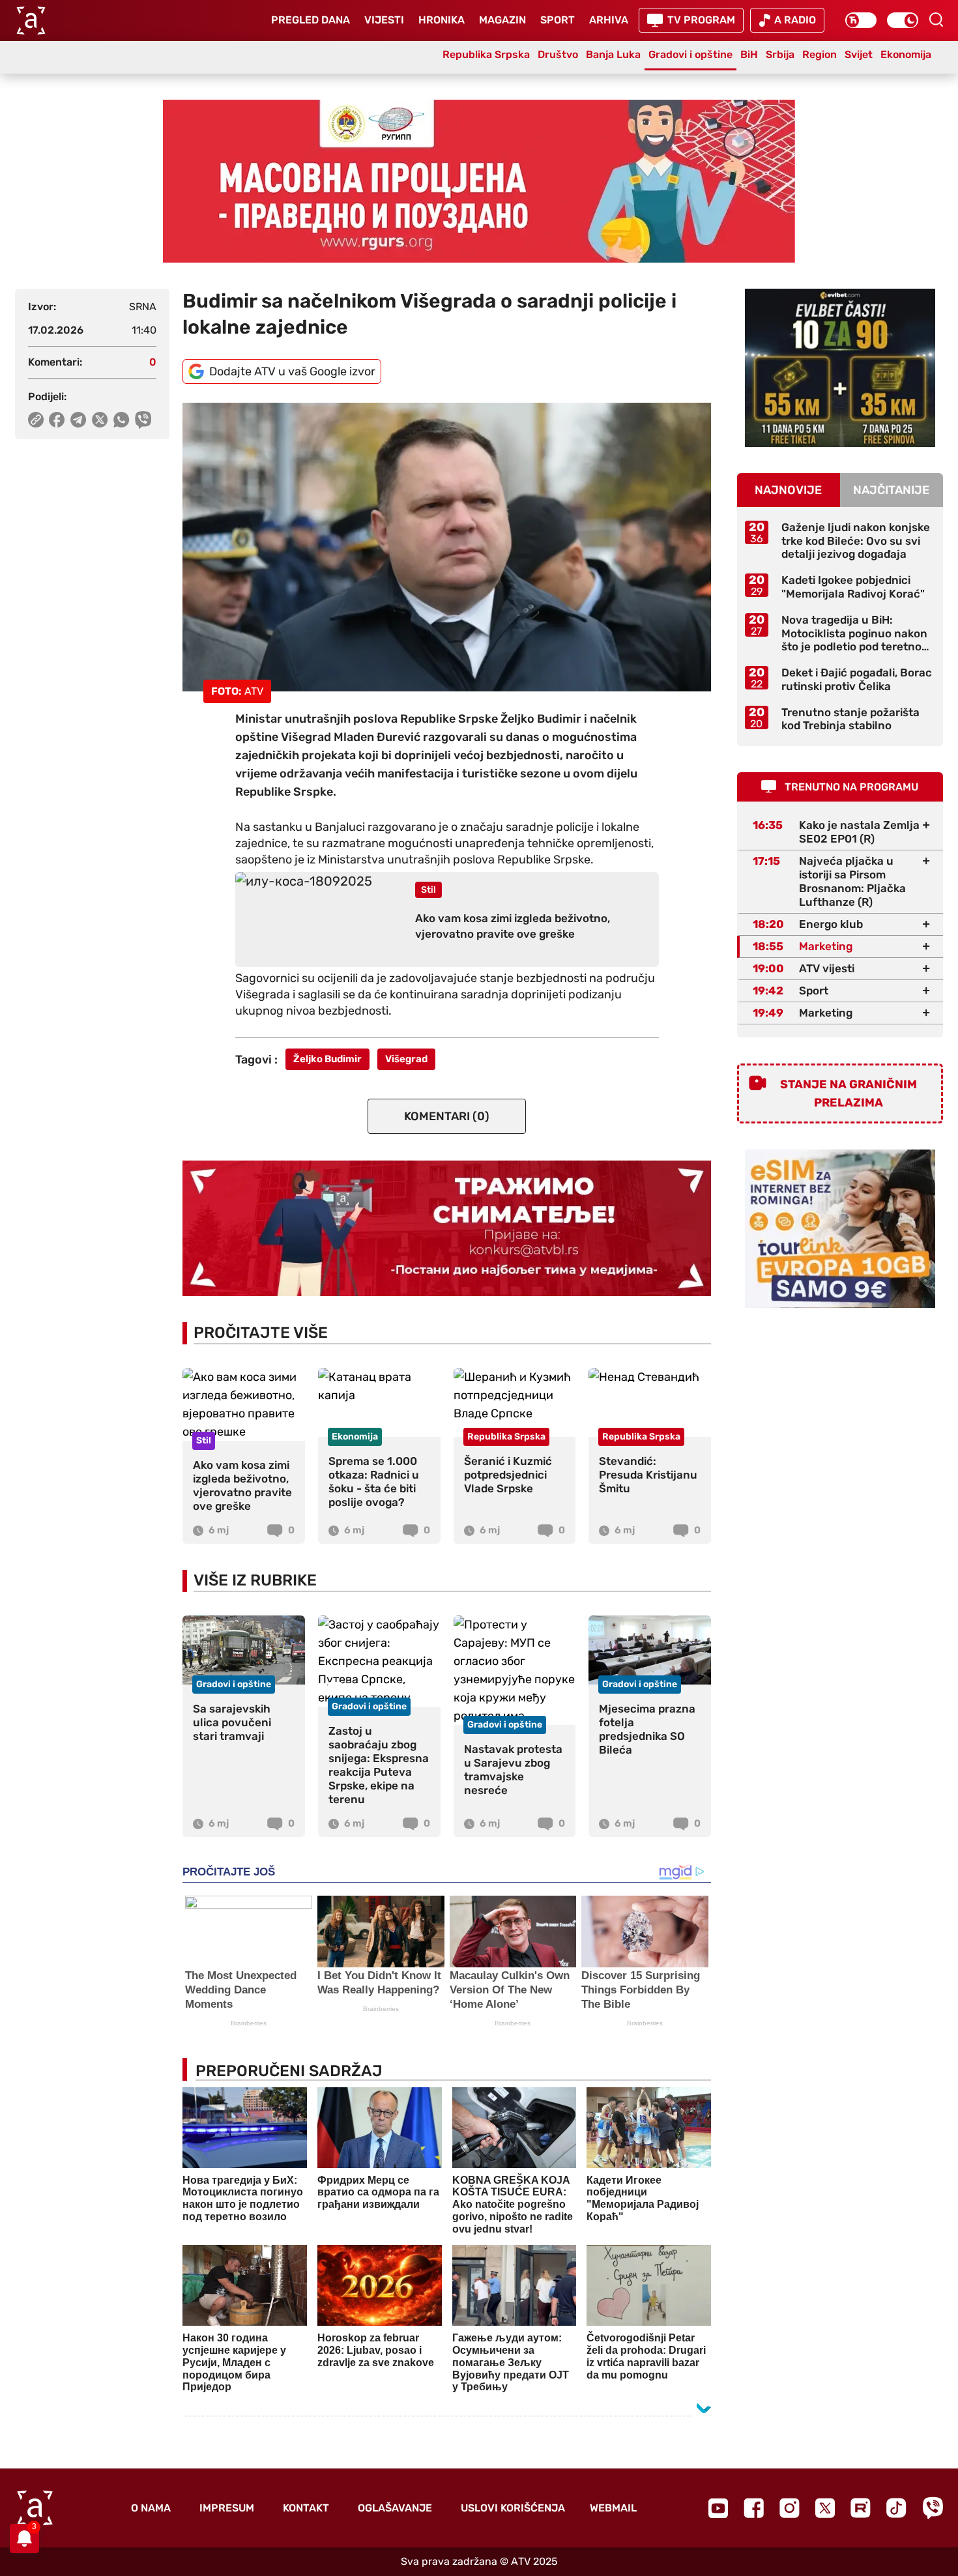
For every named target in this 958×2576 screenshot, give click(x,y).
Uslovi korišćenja (513, 2508)
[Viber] (933, 2508)
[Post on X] (100, 420)
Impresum (227, 2508)
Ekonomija (906, 54)
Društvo (558, 54)
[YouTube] (718, 2508)
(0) (447, 1116)
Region (820, 54)
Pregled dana (311, 20)
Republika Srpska (486, 54)
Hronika (442, 20)
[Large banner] (479, 181)
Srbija (780, 54)
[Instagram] (790, 2508)
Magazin (502, 20)
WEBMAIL (613, 2508)
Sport (558, 20)
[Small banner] (840, 368)
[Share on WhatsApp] (122, 420)
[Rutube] (861, 2508)
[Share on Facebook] (57, 420)
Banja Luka (613, 54)
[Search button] (936, 20)
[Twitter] (825, 2508)
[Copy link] (36, 420)
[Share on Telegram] (79, 420)
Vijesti (384, 20)
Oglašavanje (395, 2508)
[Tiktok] (896, 2508)
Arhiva (609, 20)
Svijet (859, 54)
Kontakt (306, 2508)
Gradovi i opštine (690, 54)
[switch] (861, 20)
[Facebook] (754, 2508)
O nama (151, 2508)
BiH (749, 54)
